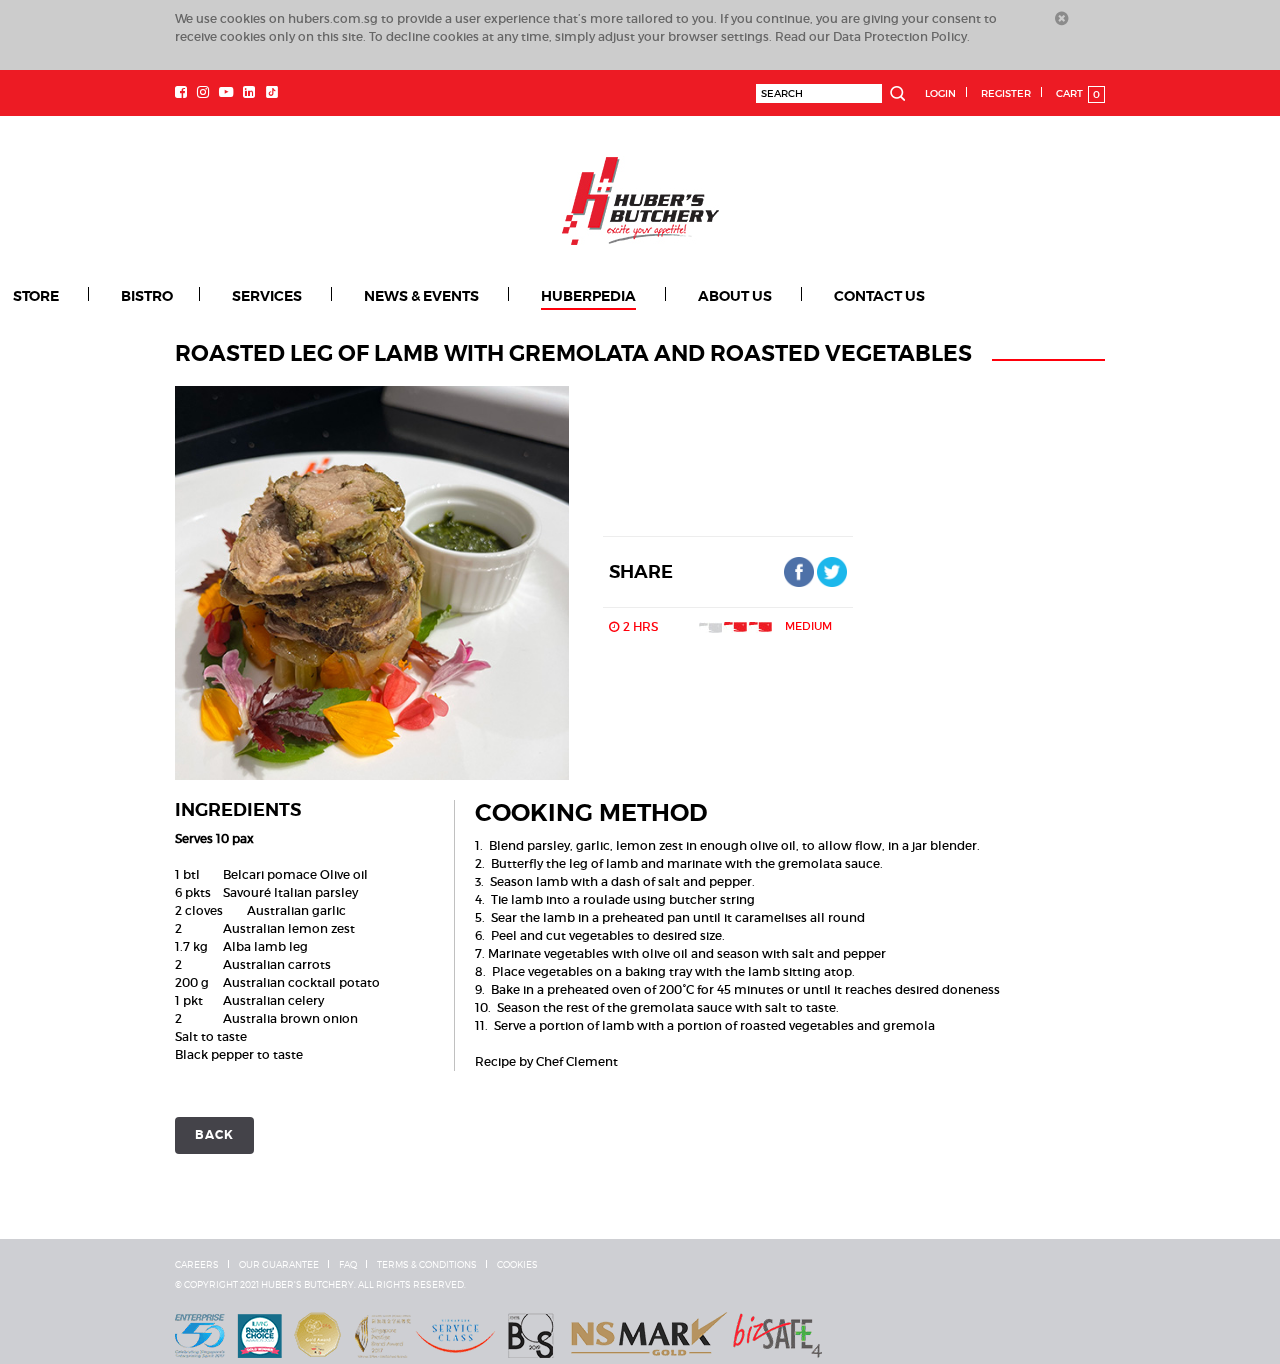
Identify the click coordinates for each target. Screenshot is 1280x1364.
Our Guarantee (279, 1264)
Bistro (131, 296)
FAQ (348, 1264)
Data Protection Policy (900, 36)
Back (214, 1134)
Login (940, 93)
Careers (197, 1264)
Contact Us (774, 296)
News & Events (370, 296)
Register (1006, 93)
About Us (648, 296)
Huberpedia (519, 296)
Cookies (517, 1264)
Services (234, 296)
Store (35, 296)
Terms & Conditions (427, 1264)
